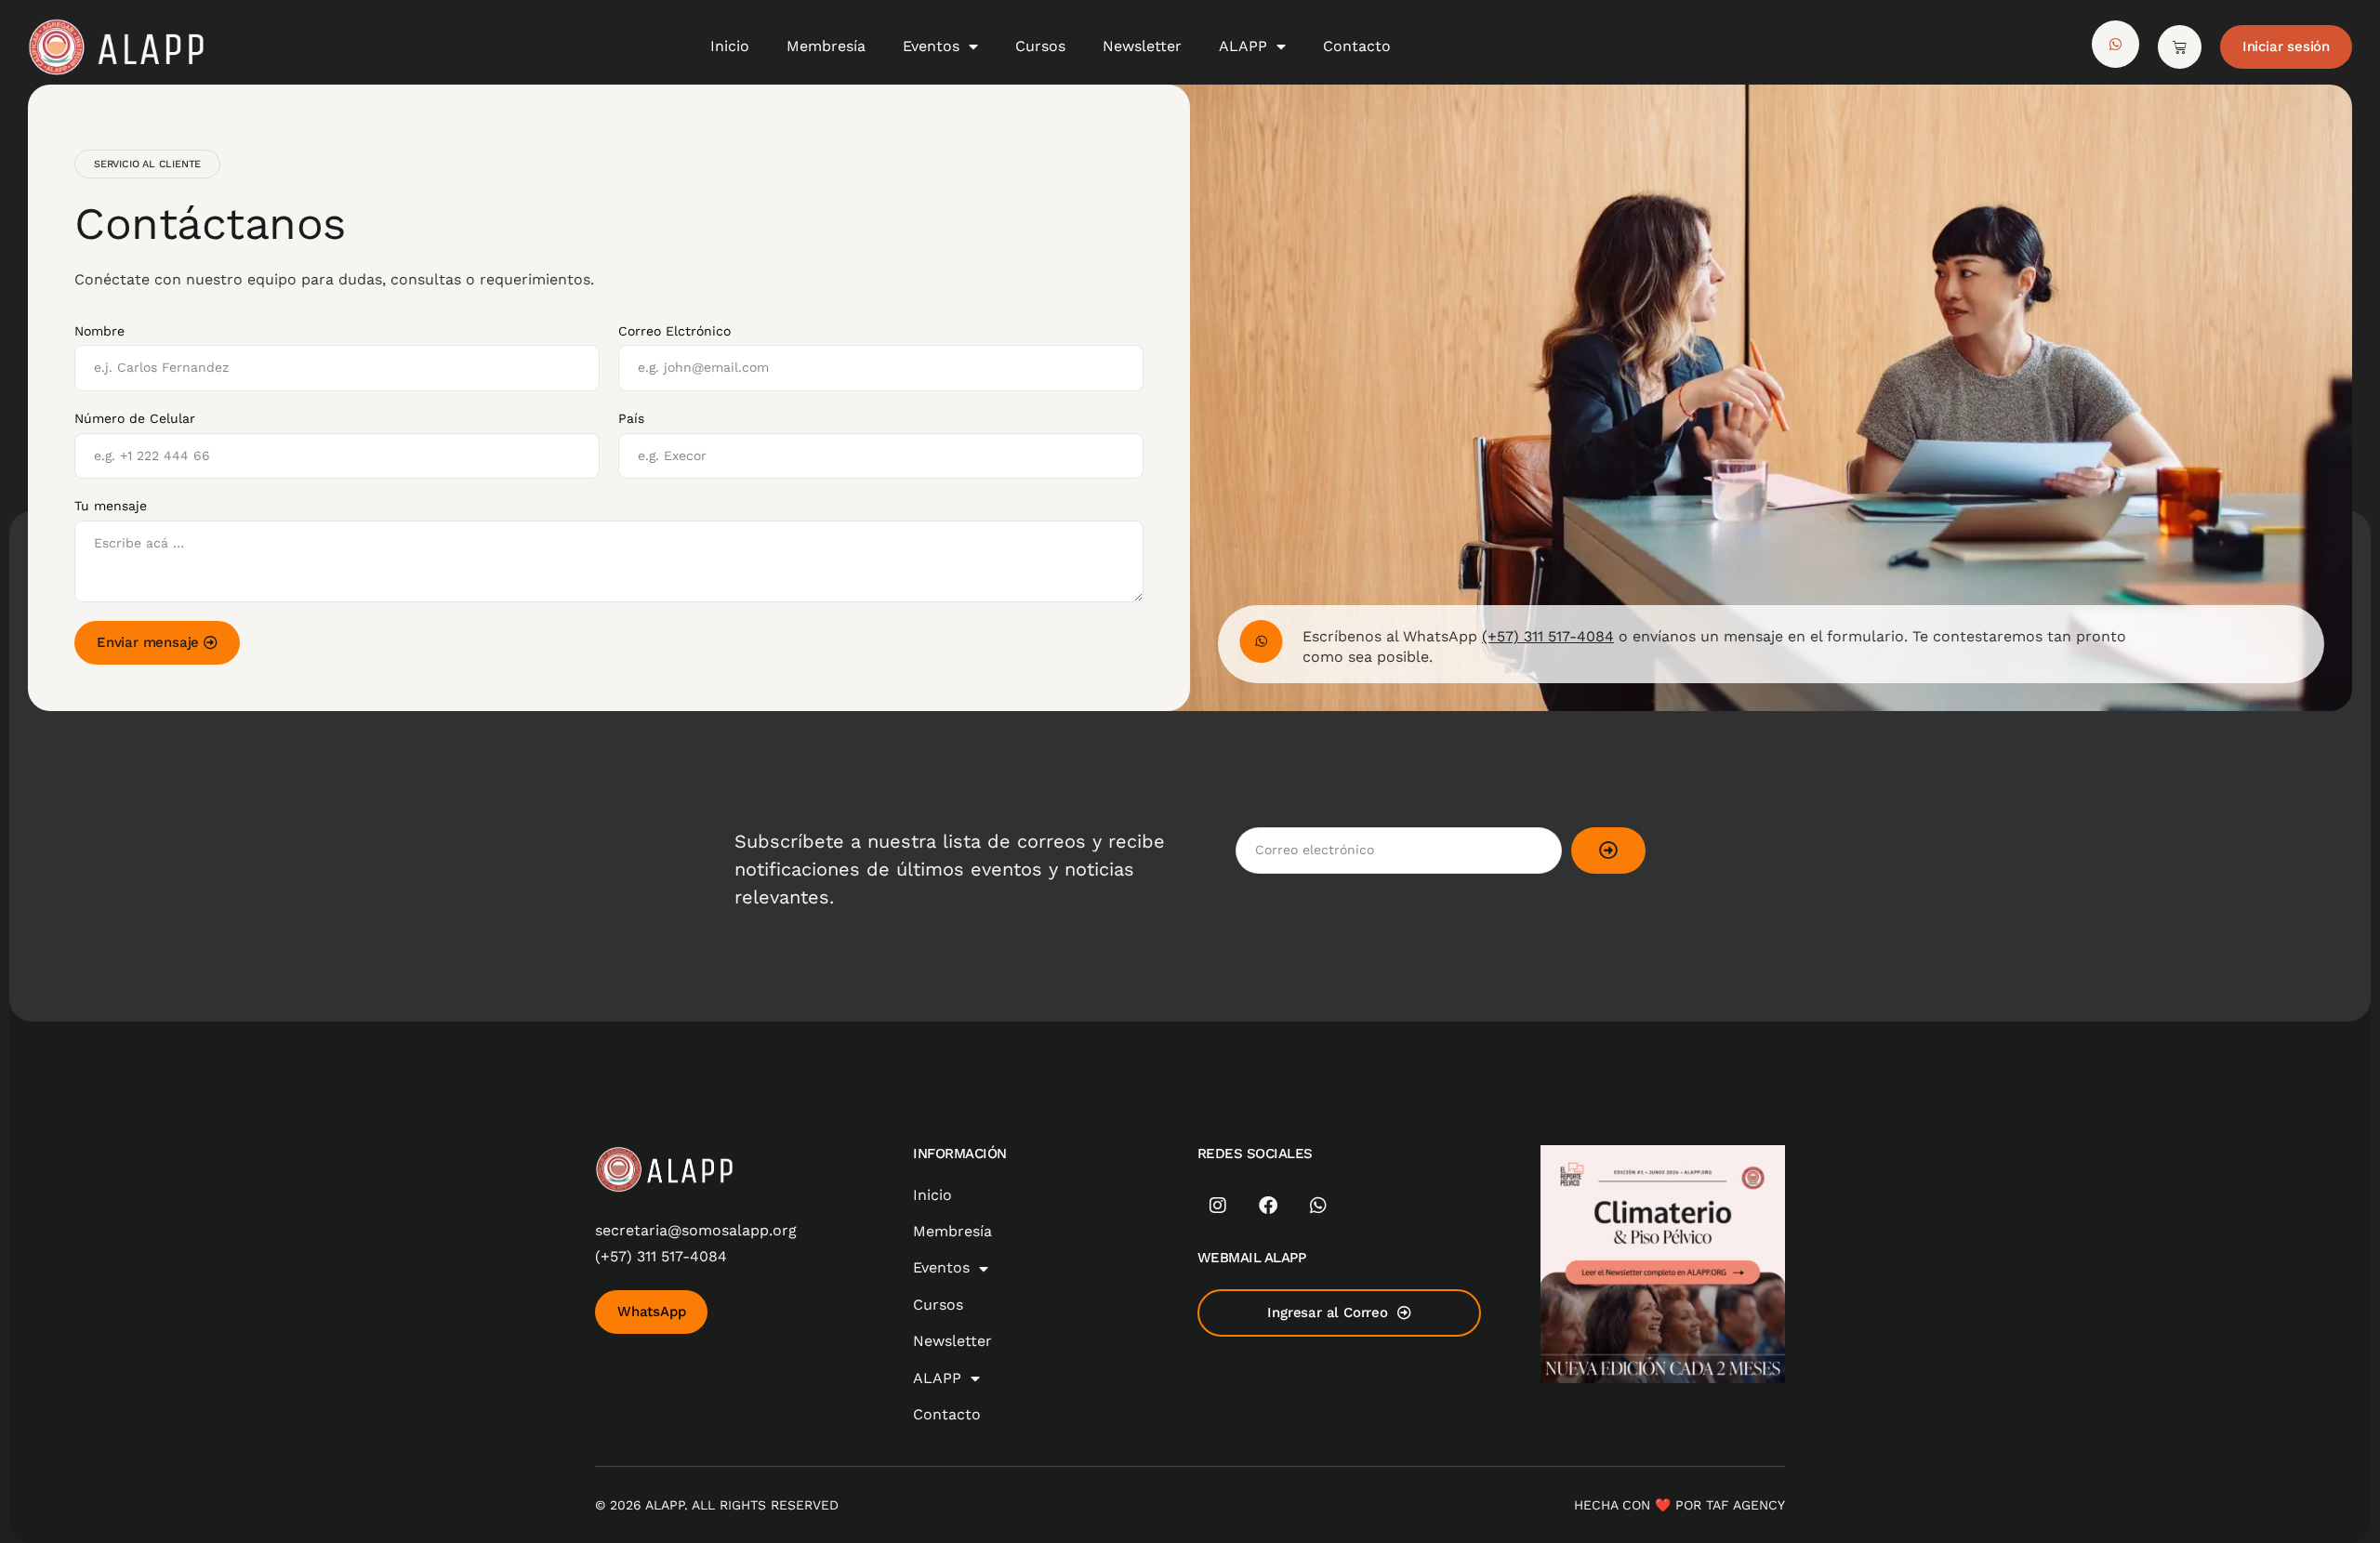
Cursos (1040, 46)
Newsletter (1142, 46)
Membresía (826, 46)
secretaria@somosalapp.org (696, 1230)
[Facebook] (1268, 1206)
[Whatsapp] (1318, 1206)
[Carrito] (2180, 47)
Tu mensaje (111, 506)
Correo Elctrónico (674, 331)
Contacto (1357, 46)
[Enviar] (1608, 851)
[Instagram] (1218, 1206)
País (631, 418)
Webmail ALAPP (1252, 1258)
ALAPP (1243, 46)
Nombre (99, 331)
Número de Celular (135, 418)
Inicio (730, 46)
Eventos (931, 46)
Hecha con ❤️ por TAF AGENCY (1679, 1505)
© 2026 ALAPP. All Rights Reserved (717, 1505)
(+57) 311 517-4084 (1548, 636)
